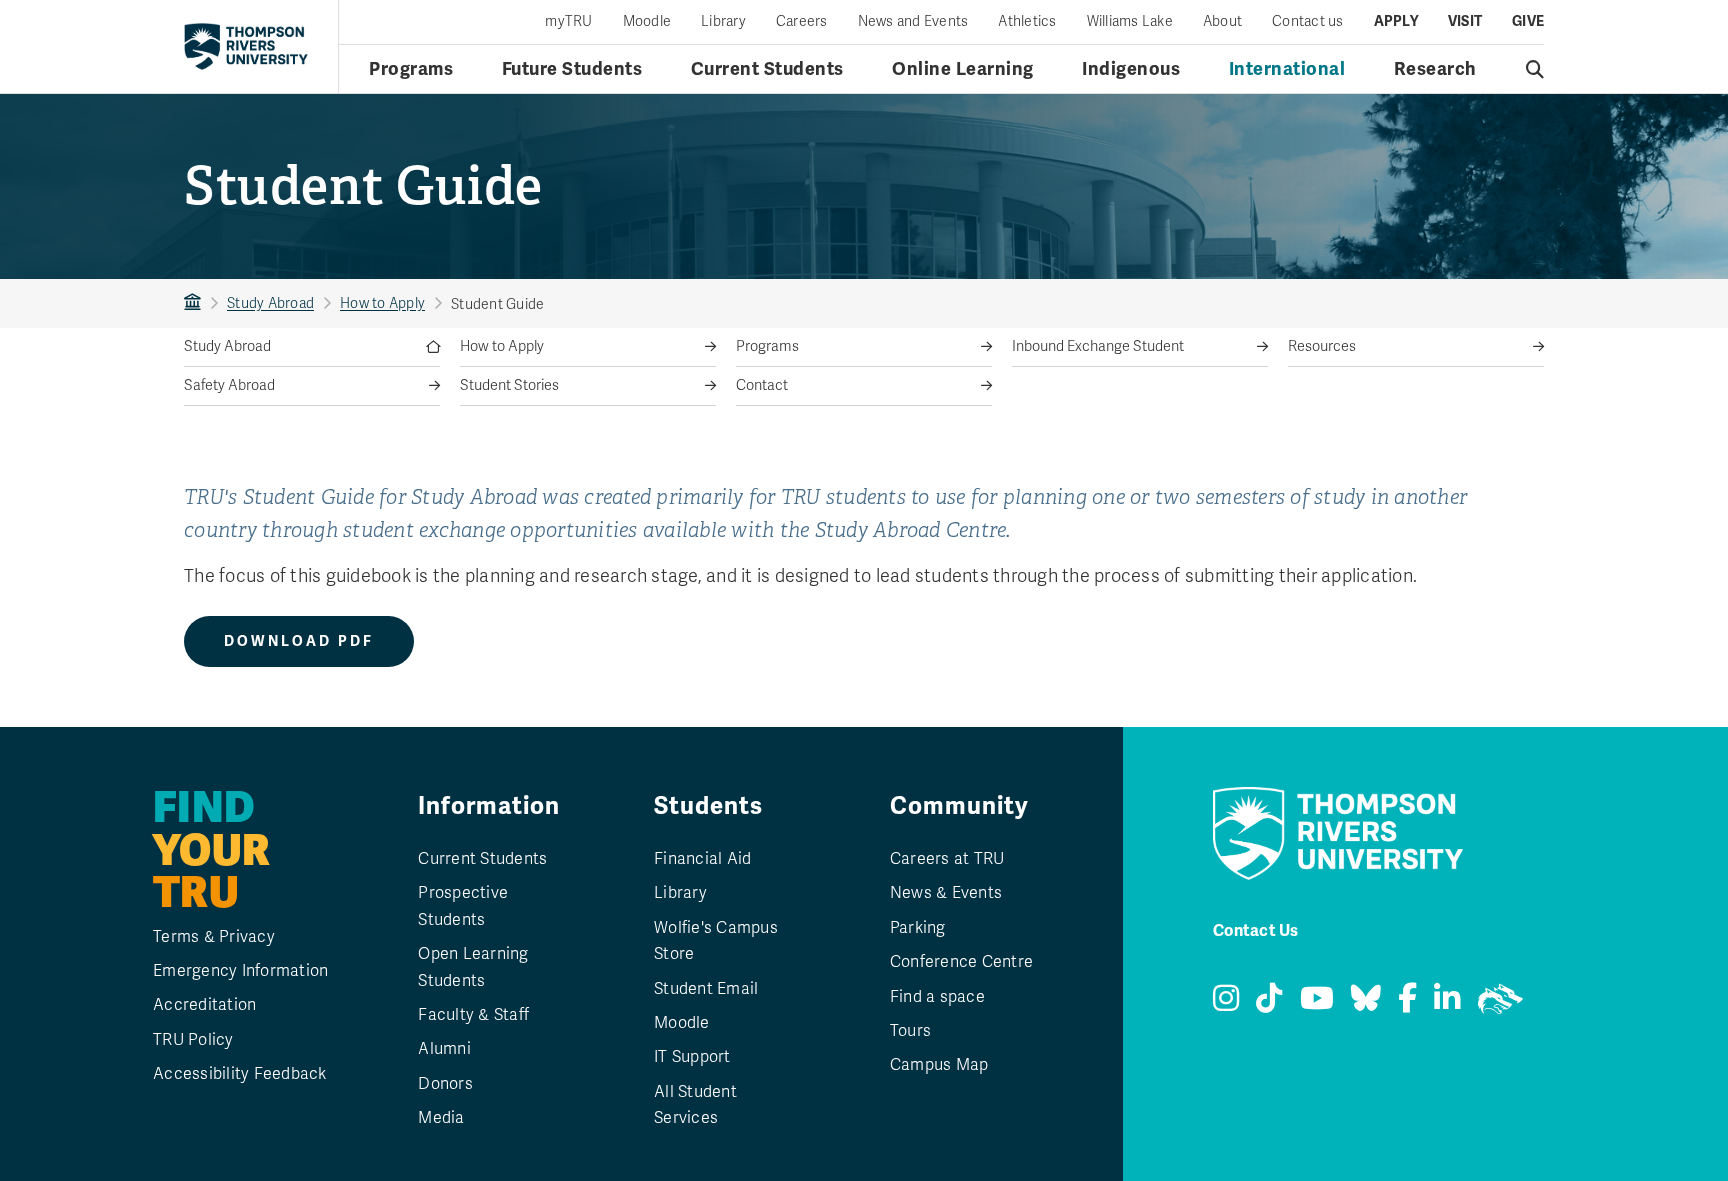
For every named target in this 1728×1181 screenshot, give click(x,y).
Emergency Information (240, 971)
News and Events (913, 22)
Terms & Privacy (214, 937)
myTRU (568, 22)
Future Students (572, 69)
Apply (1396, 22)
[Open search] (1535, 69)
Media (441, 1118)
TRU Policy (193, 1040)
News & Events (946, 893)
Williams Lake (1130, 22)
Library (723, 22)
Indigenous (1131, 69)
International (1287, 69)
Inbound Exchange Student (1098, 346)
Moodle (647, 22)
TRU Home (192, 303)
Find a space (937, 997)
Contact (762, 385)
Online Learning (963, 69)
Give (1528, 22)
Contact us (1308, 22)
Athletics (1027, 22)
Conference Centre (961, 962)
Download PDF (299, 641)
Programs (411, 69)
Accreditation (204, 1005)
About (1222, 22)
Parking (918, 928)
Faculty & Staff (473, 1015)
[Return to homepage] (246, 46)
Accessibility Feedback (240, 1074)
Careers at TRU (947, 859)
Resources (1322, 346)
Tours (910, 1031)
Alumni (444, 1049)
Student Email (706, 989)
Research (1435, 69)
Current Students (767, 69)
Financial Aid (702, 859)
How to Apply (382, 303)
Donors (445, 1084)
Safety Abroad (229, 385)
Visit (1465, 22)
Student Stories (509, 385)
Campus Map (939, 1065)
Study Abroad (270, 303)
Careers (802, 22)
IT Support (692, 1057)
